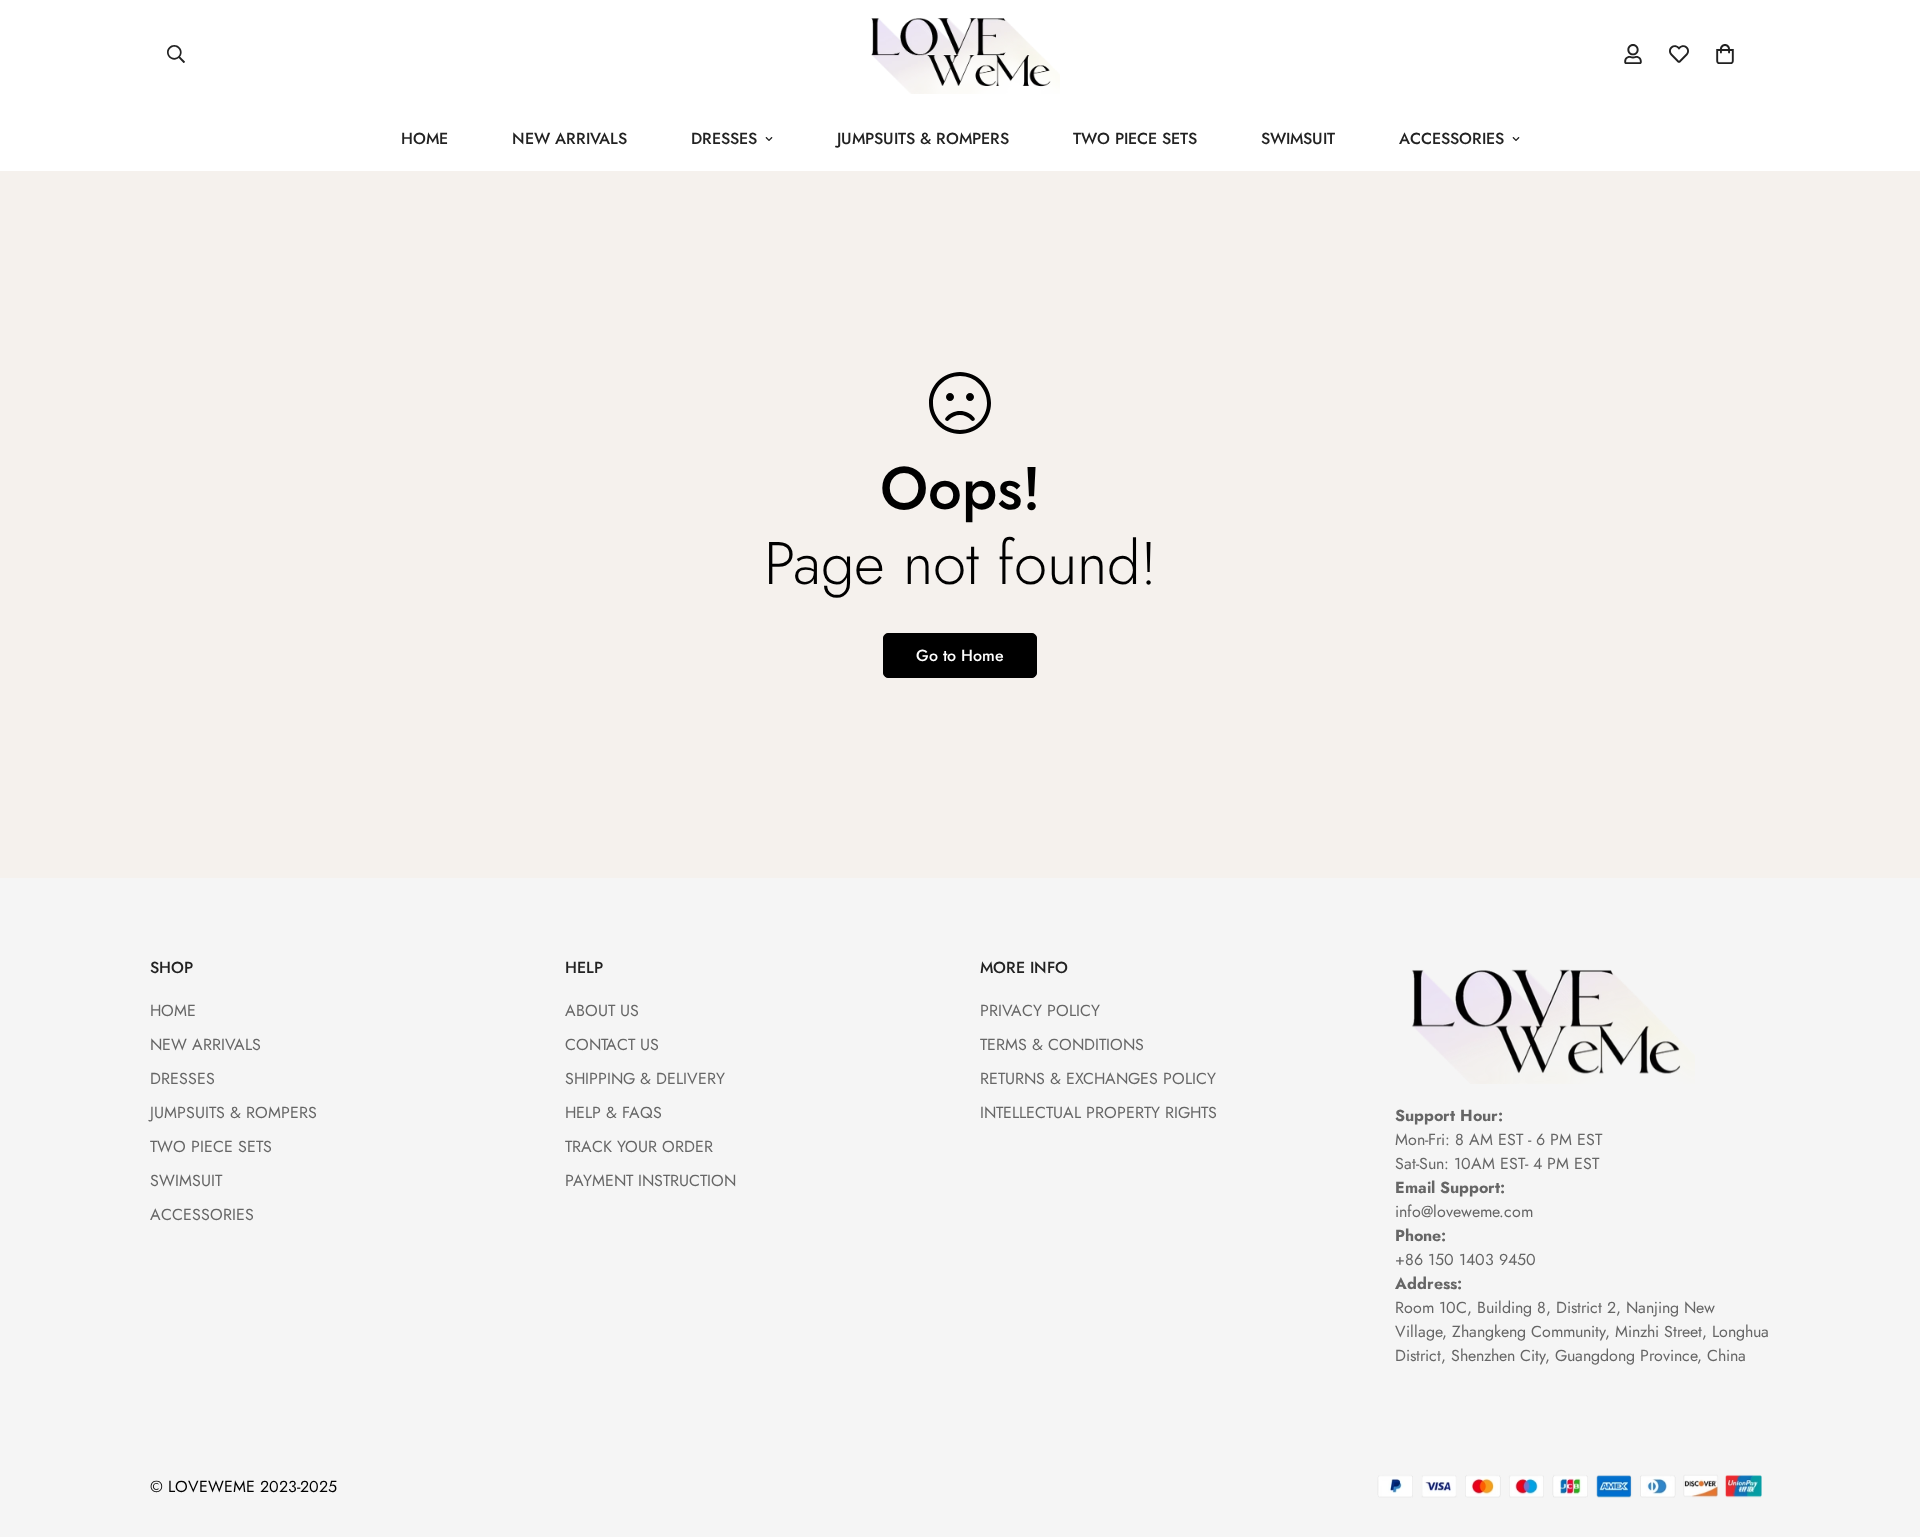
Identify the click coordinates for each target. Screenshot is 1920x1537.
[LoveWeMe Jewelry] (960, 53)
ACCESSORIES (1451, 138)
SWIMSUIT (1298, 138)
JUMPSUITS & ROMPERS (923, 138)
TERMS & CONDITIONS (1062, 1044)
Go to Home (960, 655)
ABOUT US (602, 1010)
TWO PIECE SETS (1135, 138)
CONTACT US (612, 1044)
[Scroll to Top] (1881, 1428)
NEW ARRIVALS (569, 138)
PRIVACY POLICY (1040, 1010)
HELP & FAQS (613, 1112)
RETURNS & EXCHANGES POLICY (1098, 1078)
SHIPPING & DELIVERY (645, 1078)
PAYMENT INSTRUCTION (650, 1180)
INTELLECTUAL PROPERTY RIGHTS (1098, 1112)
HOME (424, 138)
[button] (1725, 54)
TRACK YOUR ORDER (639, 1146)
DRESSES (724, 138)
